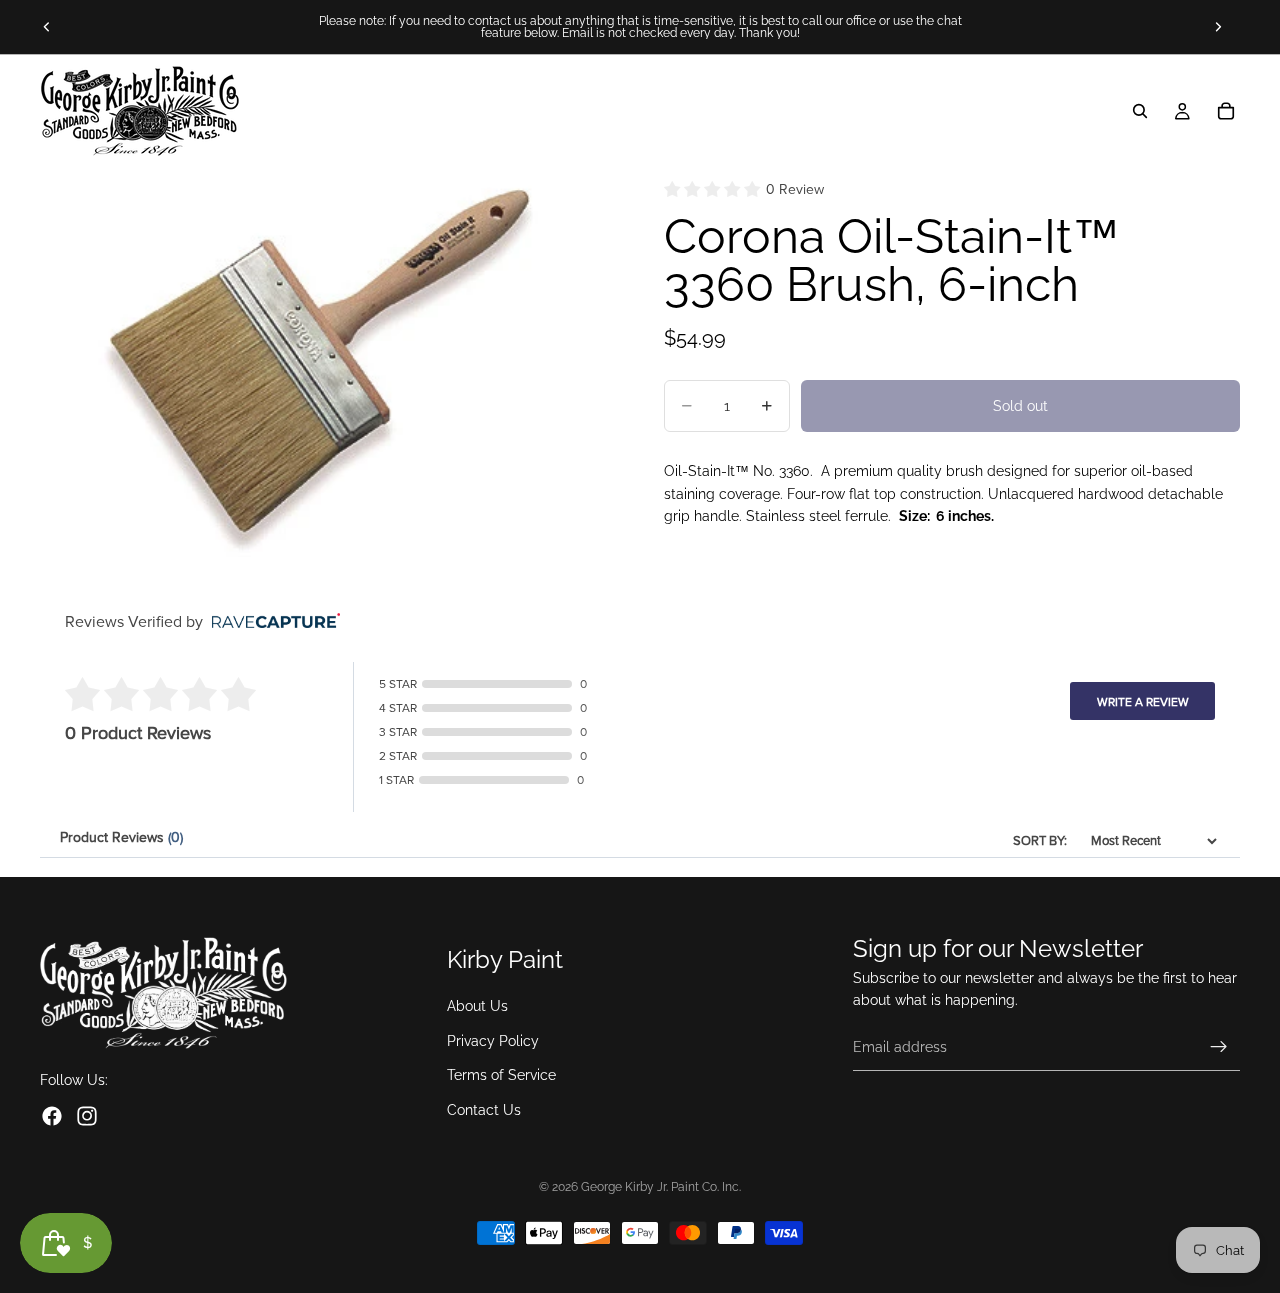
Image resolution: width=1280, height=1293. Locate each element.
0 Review (795, 189)
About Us (477, 1007)
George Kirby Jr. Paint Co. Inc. (661, 1187)
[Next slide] (1218, 27)
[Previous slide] (47, 27)
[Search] (1140, 111)
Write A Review (1143, 702)
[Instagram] (87, 1116)
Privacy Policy (493, 1041)
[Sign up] (1219, 1047)
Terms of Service (501, 1076)
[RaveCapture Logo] (271, 622)
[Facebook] (52, 1116)
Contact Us (484, 1110)
